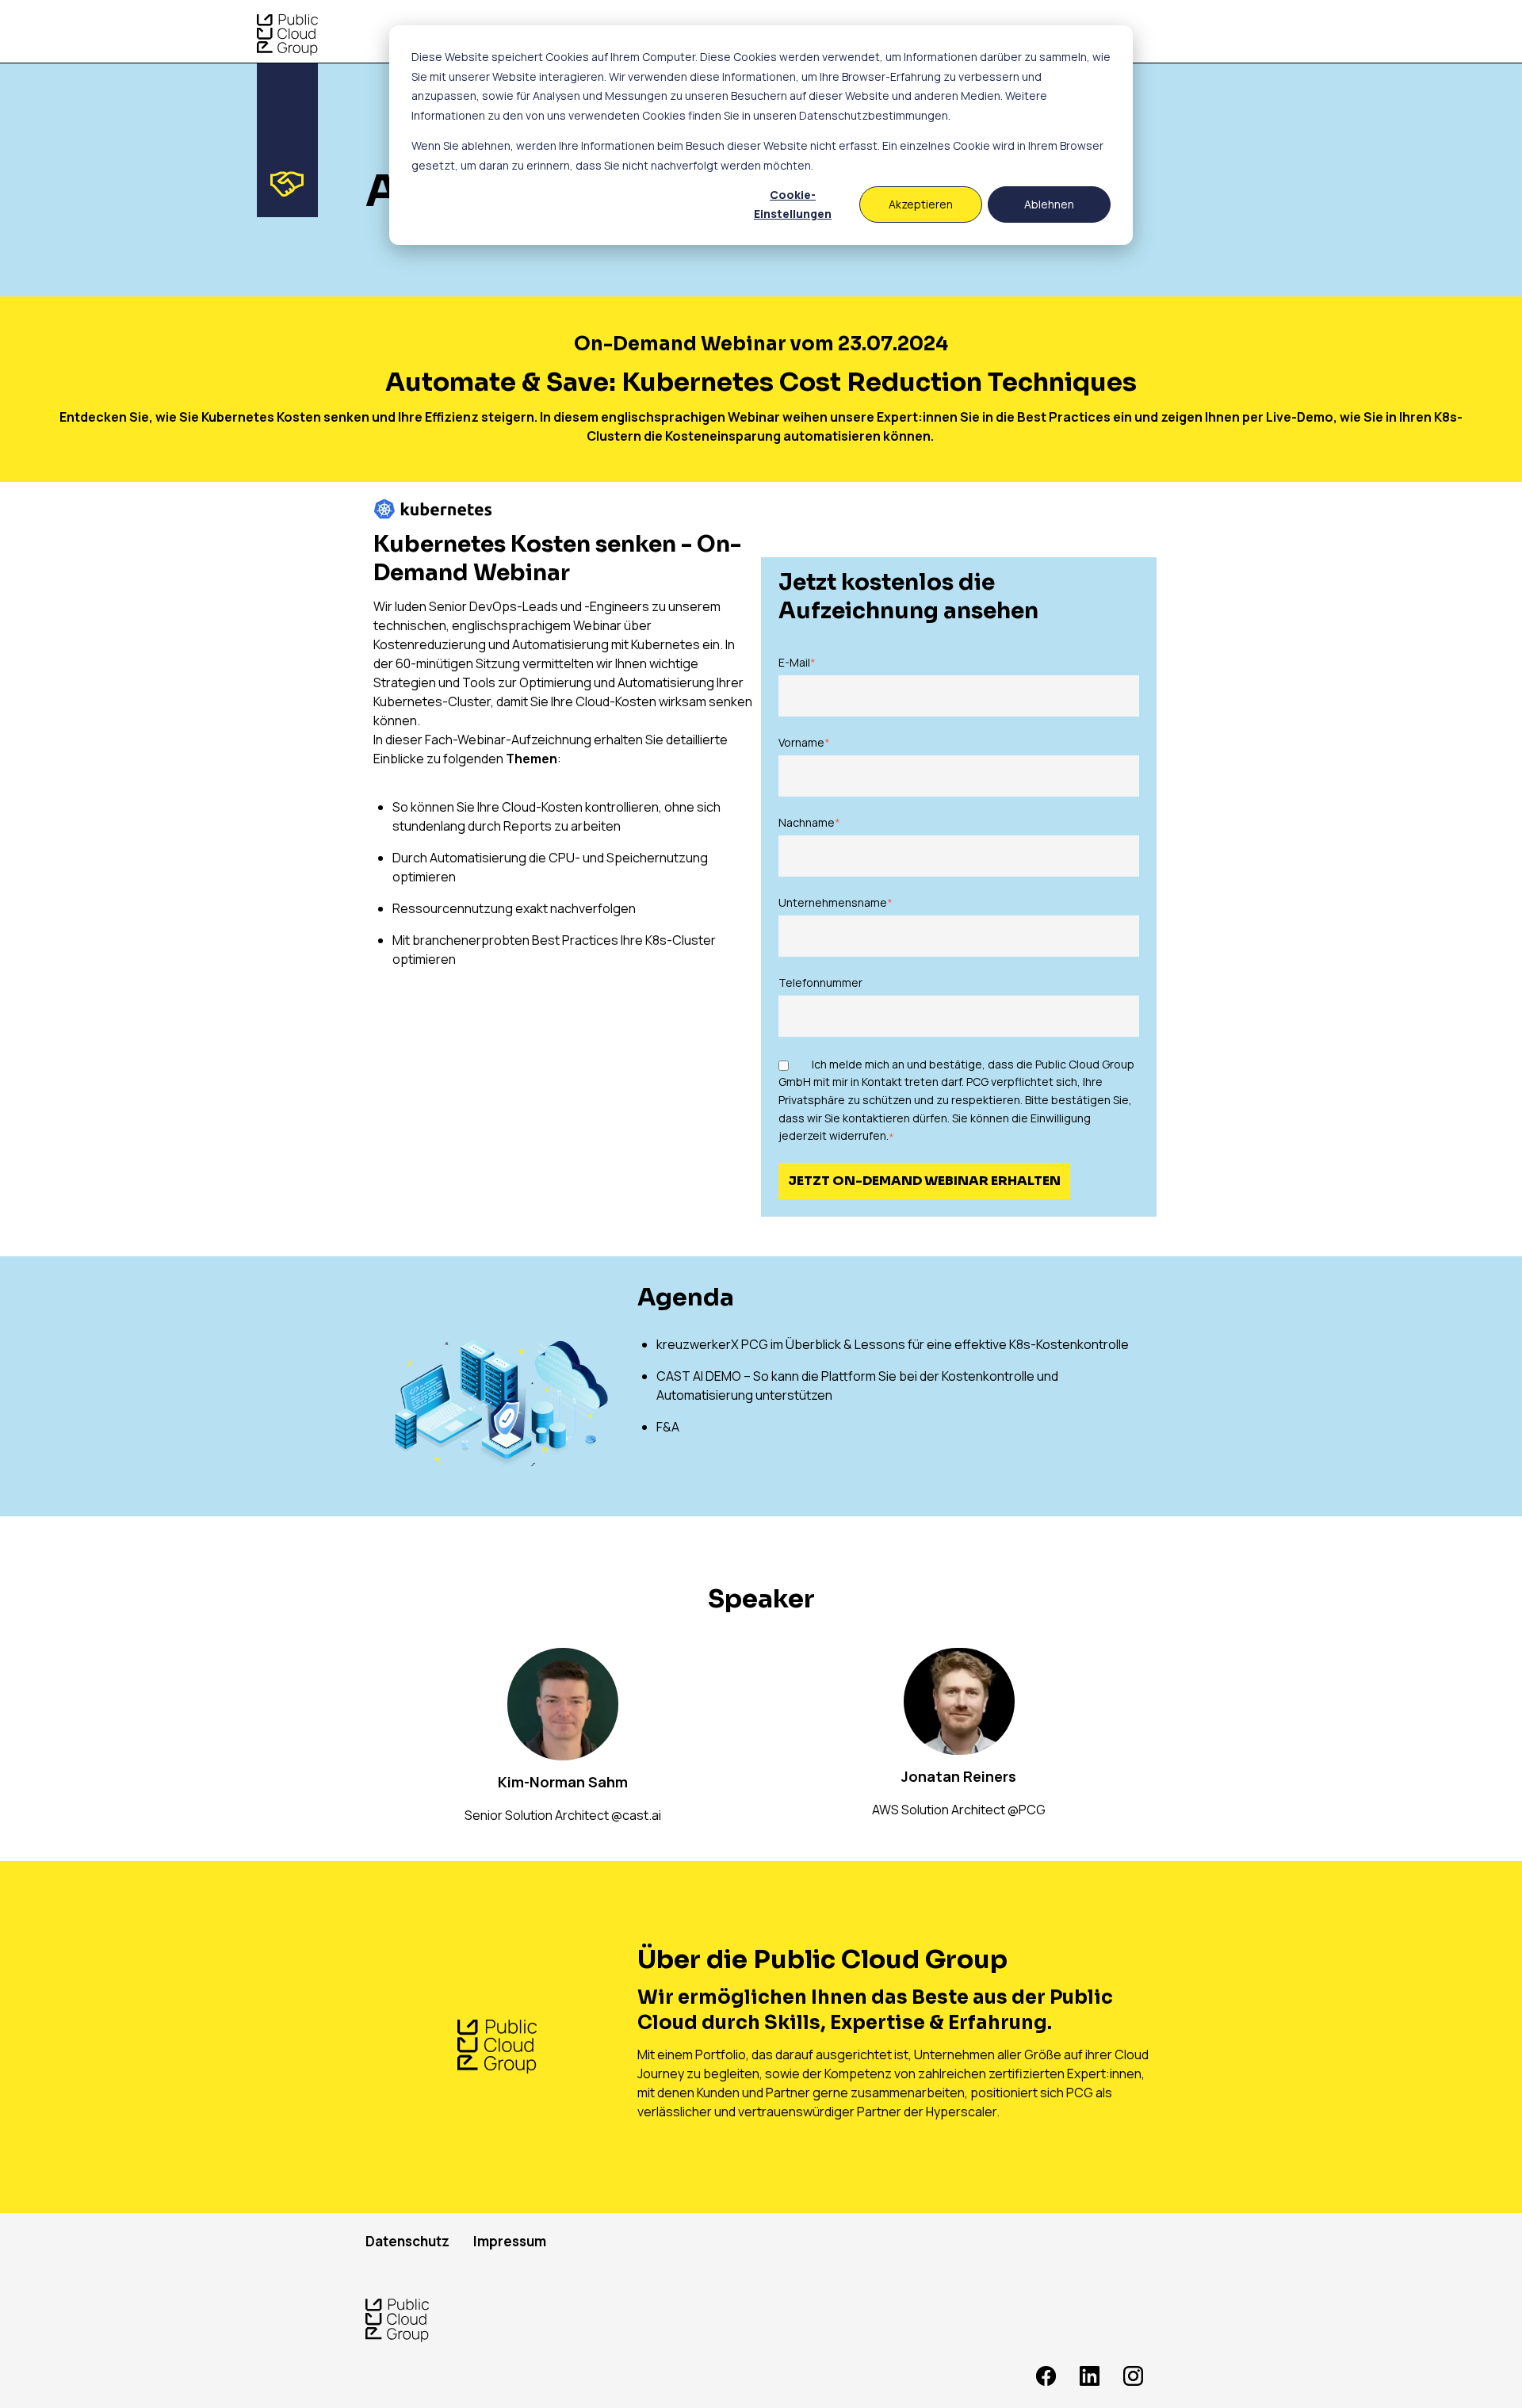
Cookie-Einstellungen (793, 204)
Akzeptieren (921, 204)
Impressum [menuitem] (510, 2241)
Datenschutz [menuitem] (407, 2241)
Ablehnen (1049, 204)
